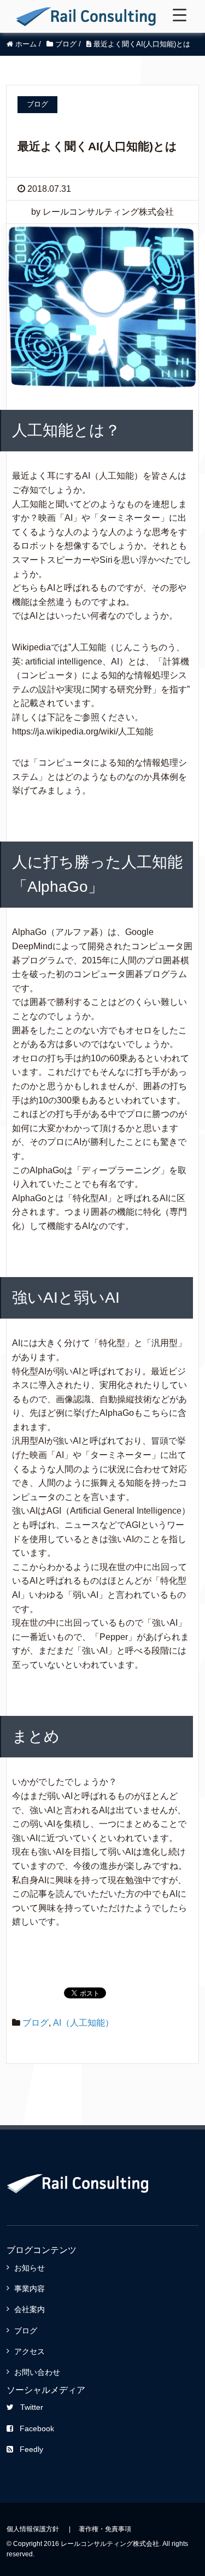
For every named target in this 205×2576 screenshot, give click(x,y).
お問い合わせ (37, 2372)
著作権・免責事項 (105, 2529)
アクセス (30, 2351)
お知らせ (30, 2268)
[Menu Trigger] (180, 15)
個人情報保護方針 (33, 2529)
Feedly (31, 2449)
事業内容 (30, 2289)
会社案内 (30, 2309)
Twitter (32, 2407)
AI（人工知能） (83, 2023)
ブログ (36, 2023)
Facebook (37, 2428)
